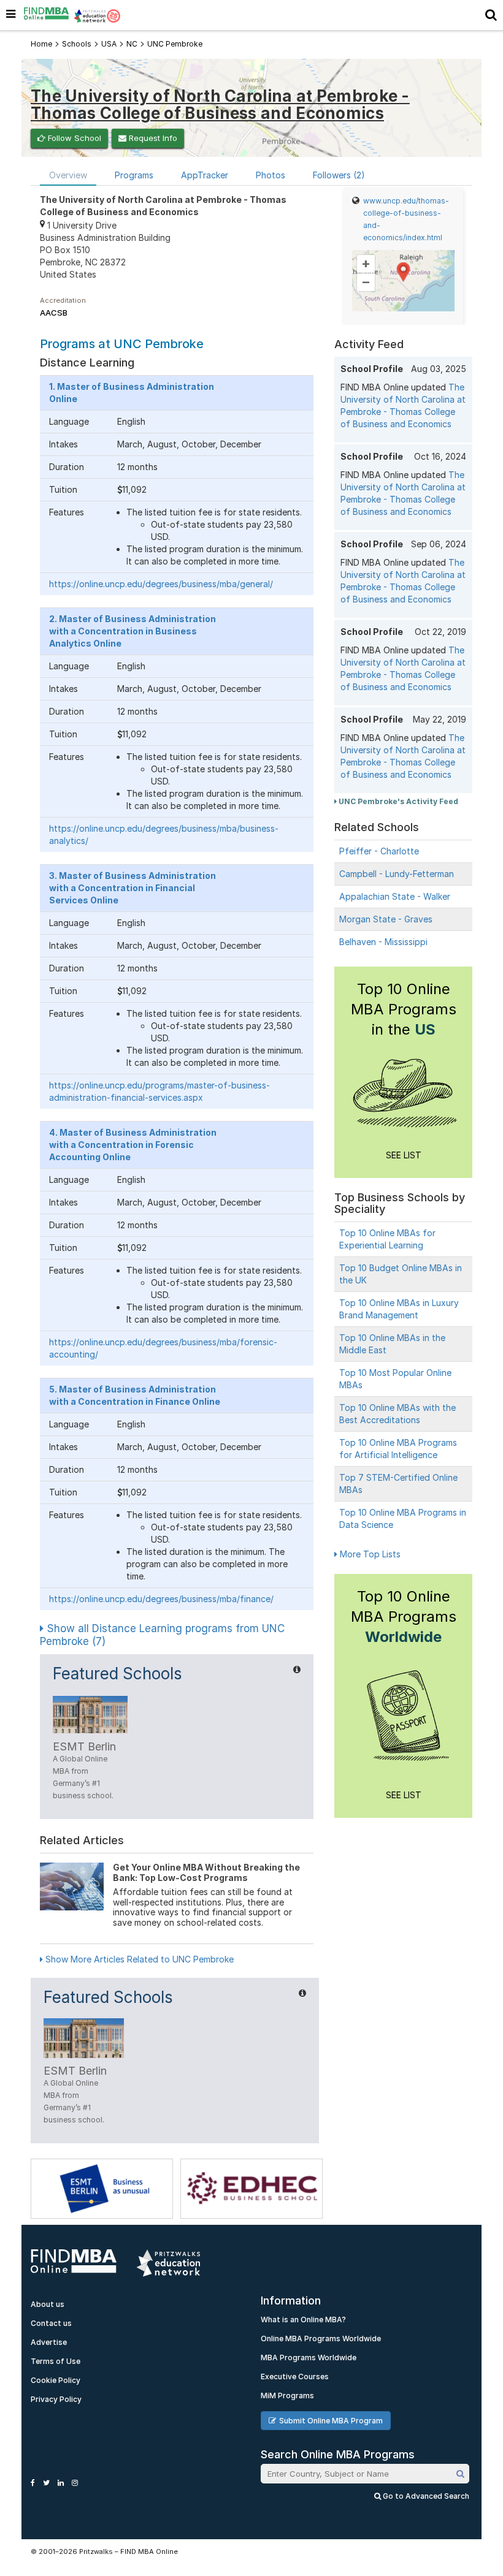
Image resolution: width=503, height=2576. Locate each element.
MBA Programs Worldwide (309, 2358)
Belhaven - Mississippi (383, 942)
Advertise (49, 2342)
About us (48, 2304)
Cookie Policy (56, 2380)
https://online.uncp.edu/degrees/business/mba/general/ (161, 584)
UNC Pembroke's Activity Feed (397, 801)
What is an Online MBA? (303, 2320)
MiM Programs (287, 2396)
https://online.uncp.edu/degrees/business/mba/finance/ (161, 1599)
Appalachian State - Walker (395, 896)
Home (41, 44)
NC (132, 44)
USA (109, 44)
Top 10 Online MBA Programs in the (404, 1009)
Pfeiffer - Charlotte (379, 851)
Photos (271, 175)
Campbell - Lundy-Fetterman (397, 874)
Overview (68, 175)
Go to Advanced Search (425, 2496)
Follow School (73, 138)
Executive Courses (295, 2377)
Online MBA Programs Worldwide (321, 2339)
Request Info (152, 138)
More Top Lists (369, 1554)
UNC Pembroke (175, 44)
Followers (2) (339, 175)
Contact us (51, 2323)
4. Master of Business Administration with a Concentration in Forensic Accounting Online (133, 1145)
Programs (134, 175)
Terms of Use (56, 2361)
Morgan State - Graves (386, 919)
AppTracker (205, 175)
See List (404, 1155)
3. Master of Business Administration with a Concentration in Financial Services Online (132, 888)
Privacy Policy (56, 2399)
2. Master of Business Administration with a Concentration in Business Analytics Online (132, 631)
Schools (77, 44)
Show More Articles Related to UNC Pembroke (138, 1959)
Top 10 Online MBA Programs (404, 1617)
